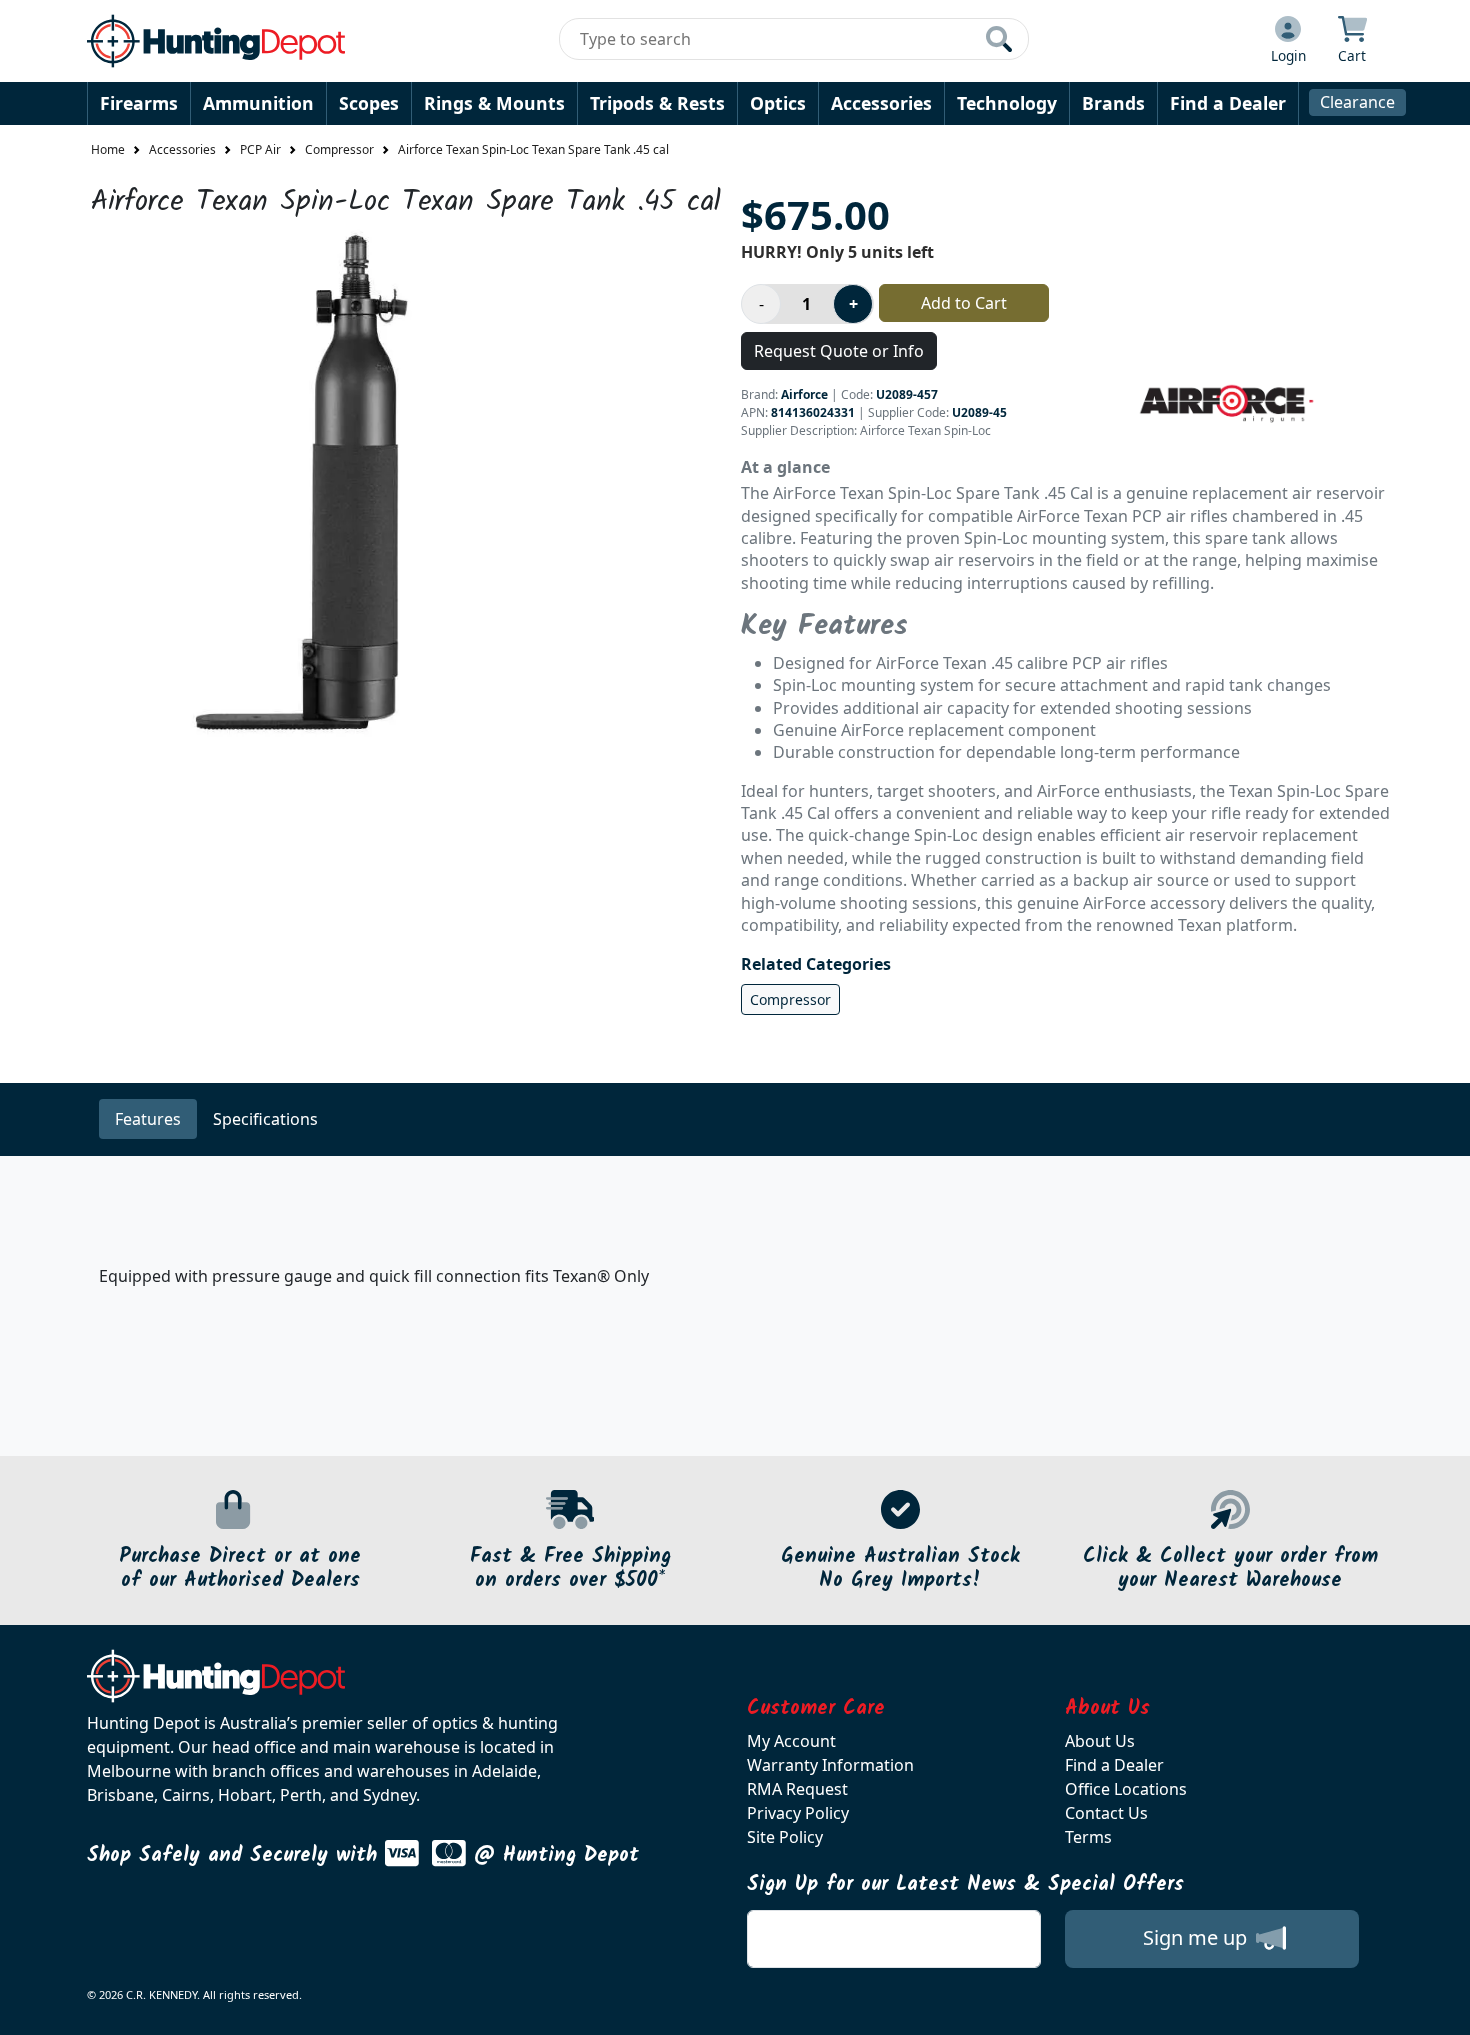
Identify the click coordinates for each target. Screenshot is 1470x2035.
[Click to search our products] (999, 39)
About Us (1100, 1741)
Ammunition (258, 103)
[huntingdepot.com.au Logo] (216, 41)
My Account (791, 1741)
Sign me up (1197, 1937)
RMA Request (797, 1789)
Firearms (139, 103)
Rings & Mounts (494, 103)
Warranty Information (830, 1765)
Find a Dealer (1228, 103)
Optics (778, 103)
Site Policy (785, 1837)
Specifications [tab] (265, 1119)
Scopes (369, 103)
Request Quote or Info (839, 351)
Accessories (881, 103)
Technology (1007, 103)
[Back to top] (1442, 2007)
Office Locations (1126, 1789)
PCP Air (260, 149)
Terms (1088, 1837)
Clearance (1357, 102)
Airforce (804, 394)
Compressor (339, 149)
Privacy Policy (798, 1813)
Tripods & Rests (657, 103)
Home (108, 149)
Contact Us (1106, 1813)
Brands (1113, 103)
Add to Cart (964, 303)
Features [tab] (148, 1119)
